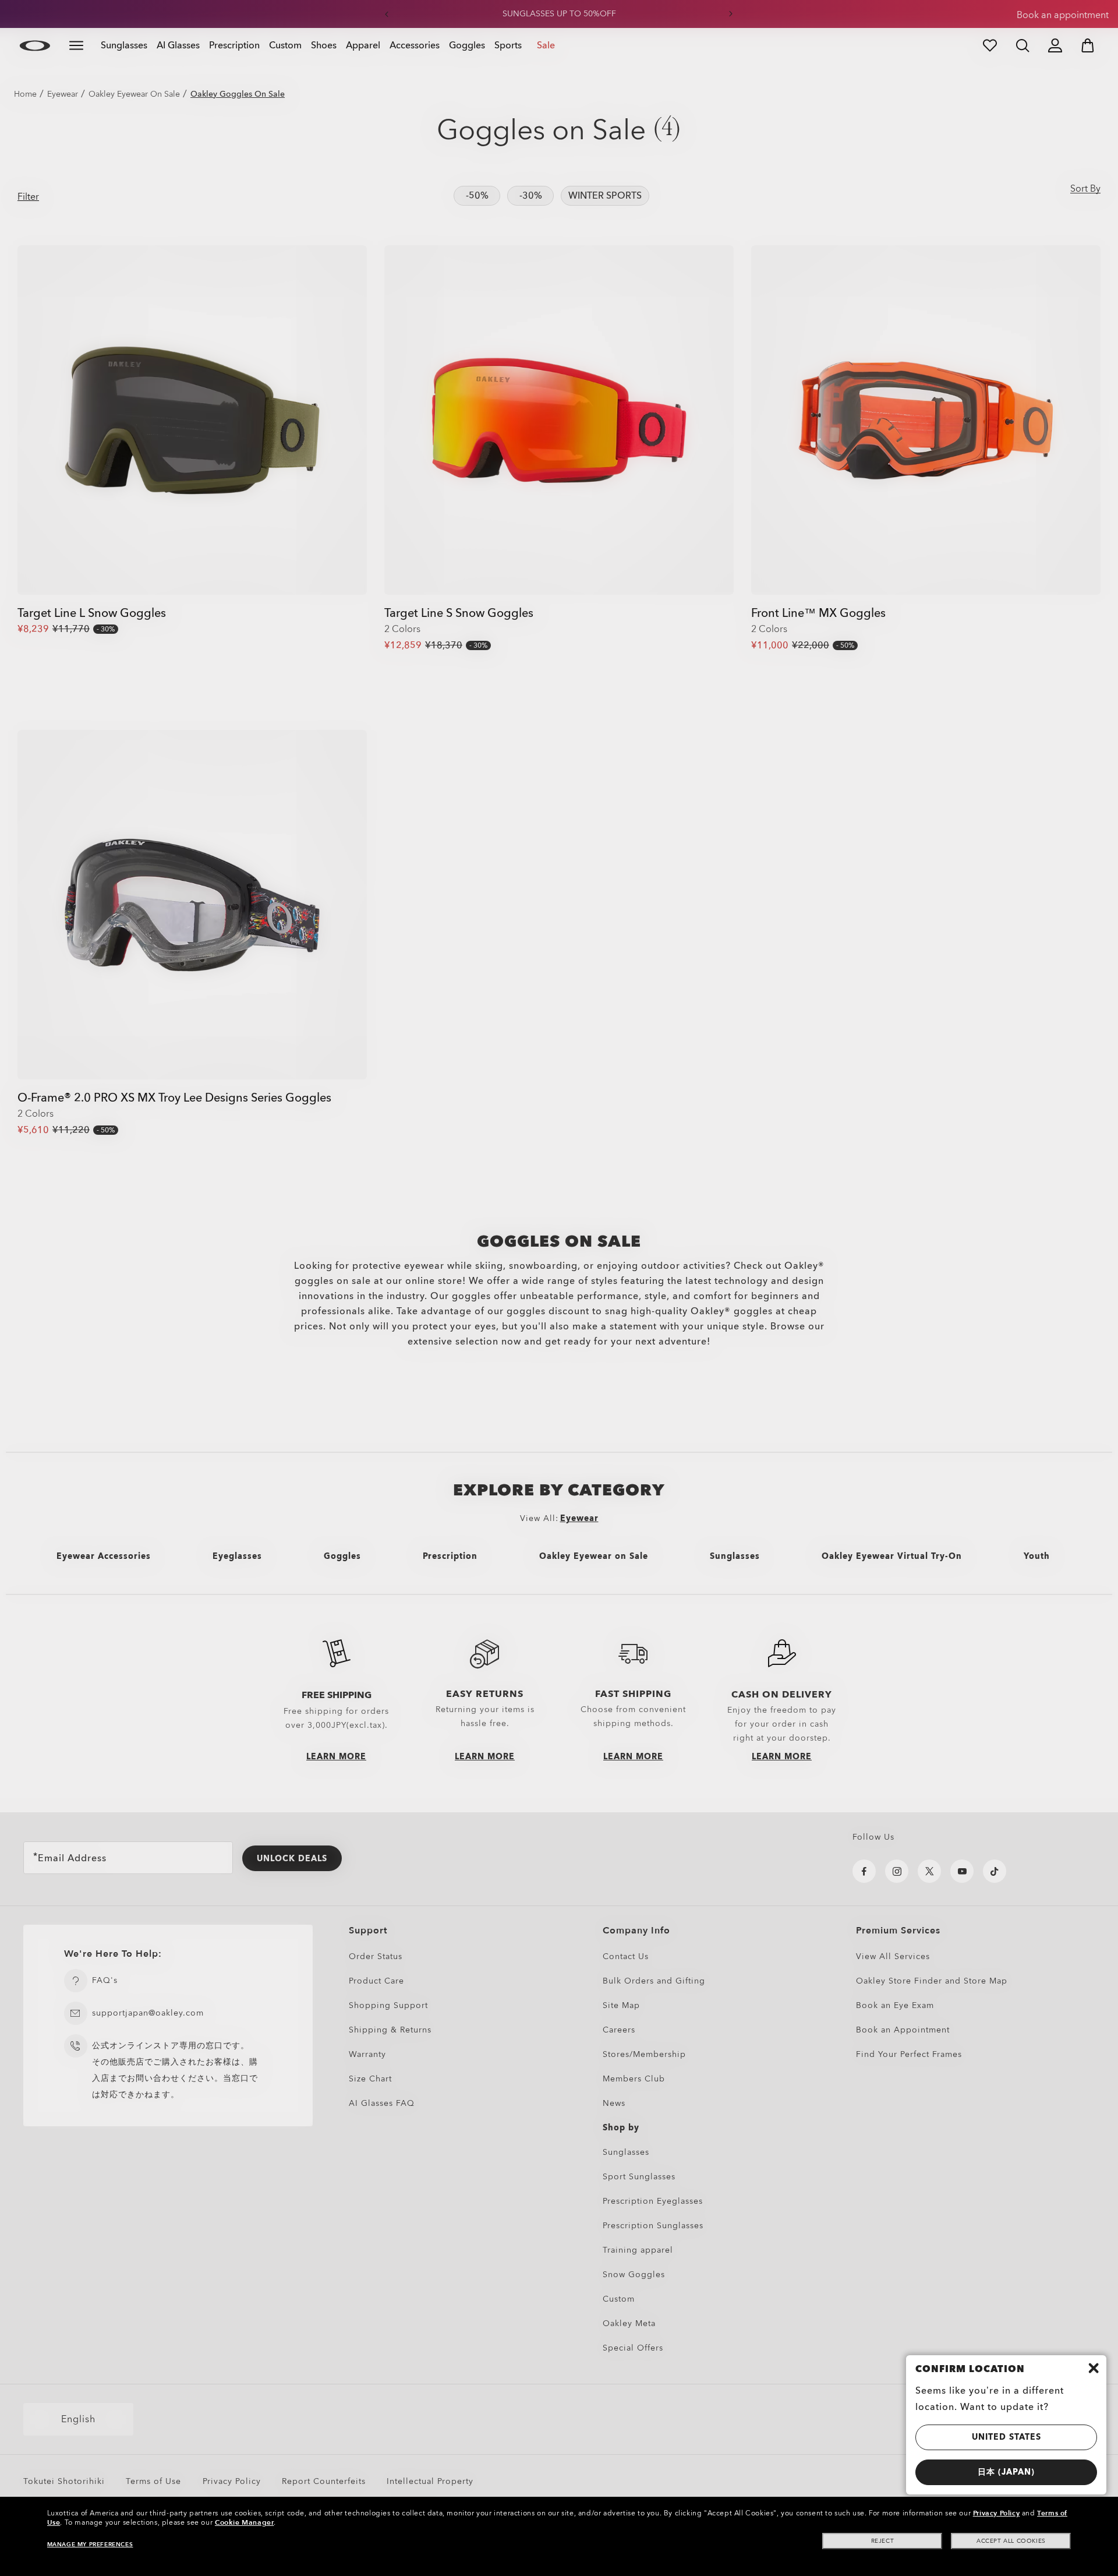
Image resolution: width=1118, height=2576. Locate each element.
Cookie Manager (244, 2522)
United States (1006, 2437)
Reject (883, 2541)
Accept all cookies (1011, 2541)
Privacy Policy (996, 2513)
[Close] (1094, 2368)
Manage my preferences (90, 2545)
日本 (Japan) (1006, 2472)
